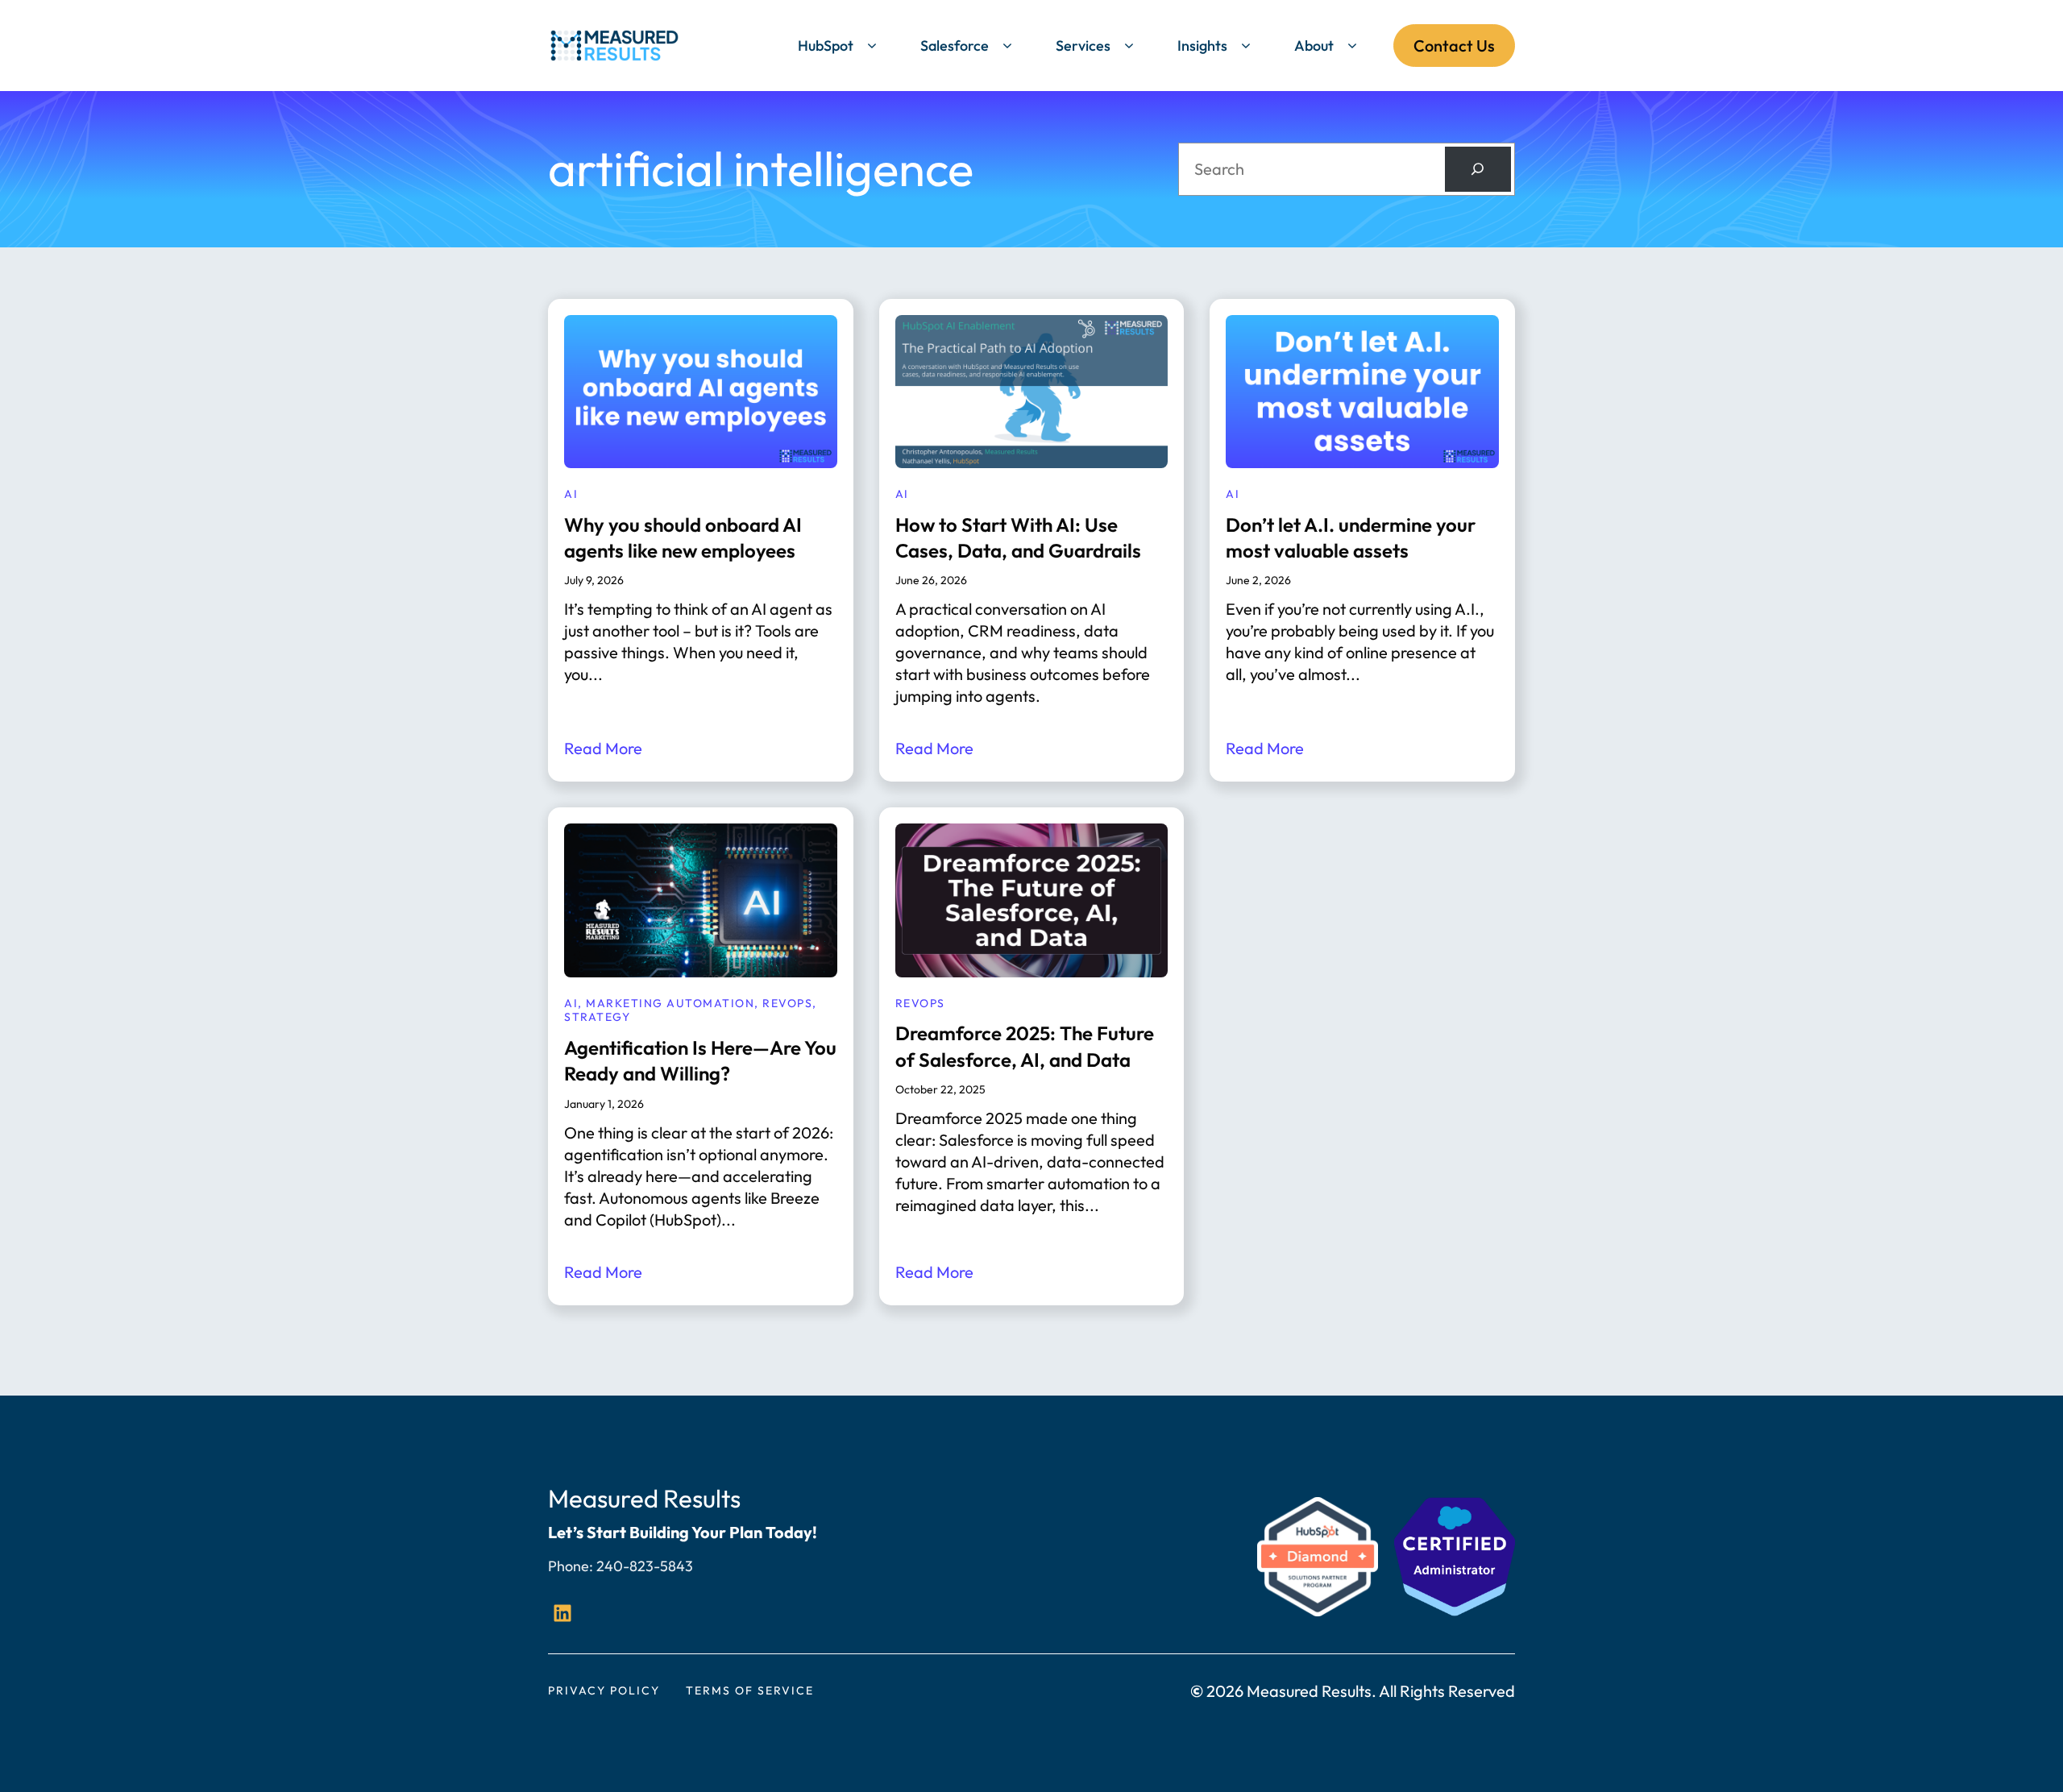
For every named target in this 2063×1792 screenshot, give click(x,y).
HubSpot (826, 46)
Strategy (597, 1017)
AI (571, 494)
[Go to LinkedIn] (562, 1613)
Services (1083, 46)
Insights (1202, 46)
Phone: (572, 1566)
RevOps (787, 1003)
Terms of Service (750, 1690)
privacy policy (604, 1690)
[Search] (1478, 169)
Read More (603, 748)
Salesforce (955, 46)
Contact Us (1454, 46)
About (1314, 46)
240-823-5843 (645, 1566)
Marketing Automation (670, 1003)
